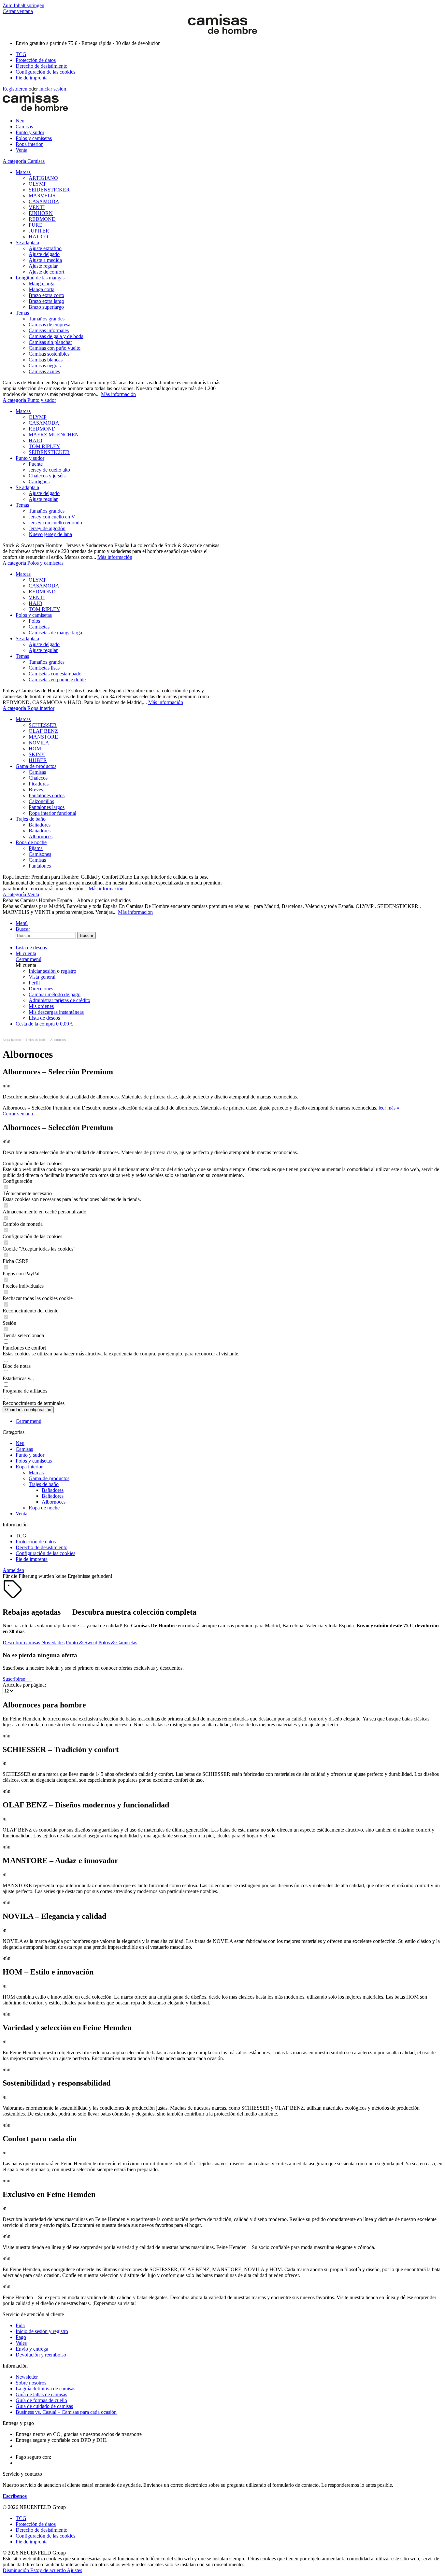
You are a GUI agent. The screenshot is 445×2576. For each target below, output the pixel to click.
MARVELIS (42, 196)
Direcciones (41, 989)
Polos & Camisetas (118, 1642)
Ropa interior (29, 1467)
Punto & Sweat (81, 1642)
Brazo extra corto (46, 295)
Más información (118, 394)
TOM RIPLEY (44, 446)
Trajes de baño (31, 819)
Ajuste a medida (45, 260)
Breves (36, 790)
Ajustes (74, 2570)
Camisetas (39, 627)
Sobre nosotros (31, 2383)
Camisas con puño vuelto (55, 348)
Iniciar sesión (53, 89)
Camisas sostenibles (49, 354)
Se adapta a (27, 242)
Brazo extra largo (46, 301)
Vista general (42, 977)
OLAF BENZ (43, 731)
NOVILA (39, 743)
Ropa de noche (31, 842)
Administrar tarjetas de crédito (59, 1000)
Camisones (40, 854)
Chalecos (38, 778)
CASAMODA (44, 201)
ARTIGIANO (43, 178)
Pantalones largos (47, 807)
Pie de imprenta (32, 78)
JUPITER (39, 231)
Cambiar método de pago (55, 994)
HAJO (36, 440)
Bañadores (40, 825)
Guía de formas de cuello (41, 2400)
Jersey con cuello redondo (55, 523)
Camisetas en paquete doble (57, 679)
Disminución (16, 2570)
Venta (22, 1514)
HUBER (38, 760)
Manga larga (42, 283)
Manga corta (42, 289)
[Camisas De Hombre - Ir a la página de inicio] (223, 32)
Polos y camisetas (34, 615)
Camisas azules (44, 371)
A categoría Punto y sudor (29, 400)
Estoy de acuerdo (49, 2570)
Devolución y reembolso (41, 2355)
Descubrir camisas (21, 1642)
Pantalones (40, 866)
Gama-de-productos (36, 766)
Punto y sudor (30, 458)
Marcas (23, 172)
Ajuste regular (43, 266)
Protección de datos (36, 60)
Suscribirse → (17, 1679)
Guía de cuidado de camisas (44, 2406)
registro (69, 971)
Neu (20, 1443)
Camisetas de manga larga (55, 633)
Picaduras (39, 784)
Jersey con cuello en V (52, 517)
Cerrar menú (29, 959)
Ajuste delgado (44, 254)
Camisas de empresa (50, 325)
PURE (36, 225)
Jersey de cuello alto (49, 470)
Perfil (34, 983)
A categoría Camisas (24, 161)
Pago (21, 2337)
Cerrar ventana (18, 11)
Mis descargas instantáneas (56, 1012)
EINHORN (41, 213)
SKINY (37, 754)
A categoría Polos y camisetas (33, 563)
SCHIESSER (43, 725)
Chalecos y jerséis (47, 476)
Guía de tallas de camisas (41, 2394)
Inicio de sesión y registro (42, 2331)
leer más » (389, 1108)
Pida (20, 2325)
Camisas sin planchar (50, 342)
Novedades (53, 1642)
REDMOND (42, 219)
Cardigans (39, 481)
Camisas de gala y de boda (56, 336)
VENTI (37, 207)
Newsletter (27, 2377)
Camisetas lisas (44, 668)
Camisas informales (49, 330)
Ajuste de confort (46, 272)
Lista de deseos (44, 1018)
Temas (22, 313)
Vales (21, 2343)
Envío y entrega (32, 2349)
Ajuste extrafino (45, 248)
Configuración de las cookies (45, 72)
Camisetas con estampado (55, 674)
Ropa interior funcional (52, 813)
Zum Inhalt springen (23, 5)
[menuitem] (229, 54)
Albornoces (41, 836)
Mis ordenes (41, 1006)
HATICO (38, 237)
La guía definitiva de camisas (45, 2389)
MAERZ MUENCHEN (54, 435)
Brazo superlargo (46, 307)
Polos (34, 621)
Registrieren (16, 89)
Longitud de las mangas (40, 278)
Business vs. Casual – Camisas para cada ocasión (66, 2412)
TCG (21, 54)
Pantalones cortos (47, 795)
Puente (36, 464)
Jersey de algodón (47, 528)
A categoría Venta (21, 894)
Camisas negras (45, 366)
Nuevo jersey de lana (50, 534)
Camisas (37, 772)
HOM (35, 749)
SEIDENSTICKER (49, 190)
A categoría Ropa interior (29, 708)
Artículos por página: (24, 1685)
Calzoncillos (41, 801)
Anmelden (13, 1570)
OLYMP (38, 184)
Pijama (36, 848)
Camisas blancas (46, 360)
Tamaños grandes (47, 319)
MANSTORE (43, 737)
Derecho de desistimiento (42, 66)
